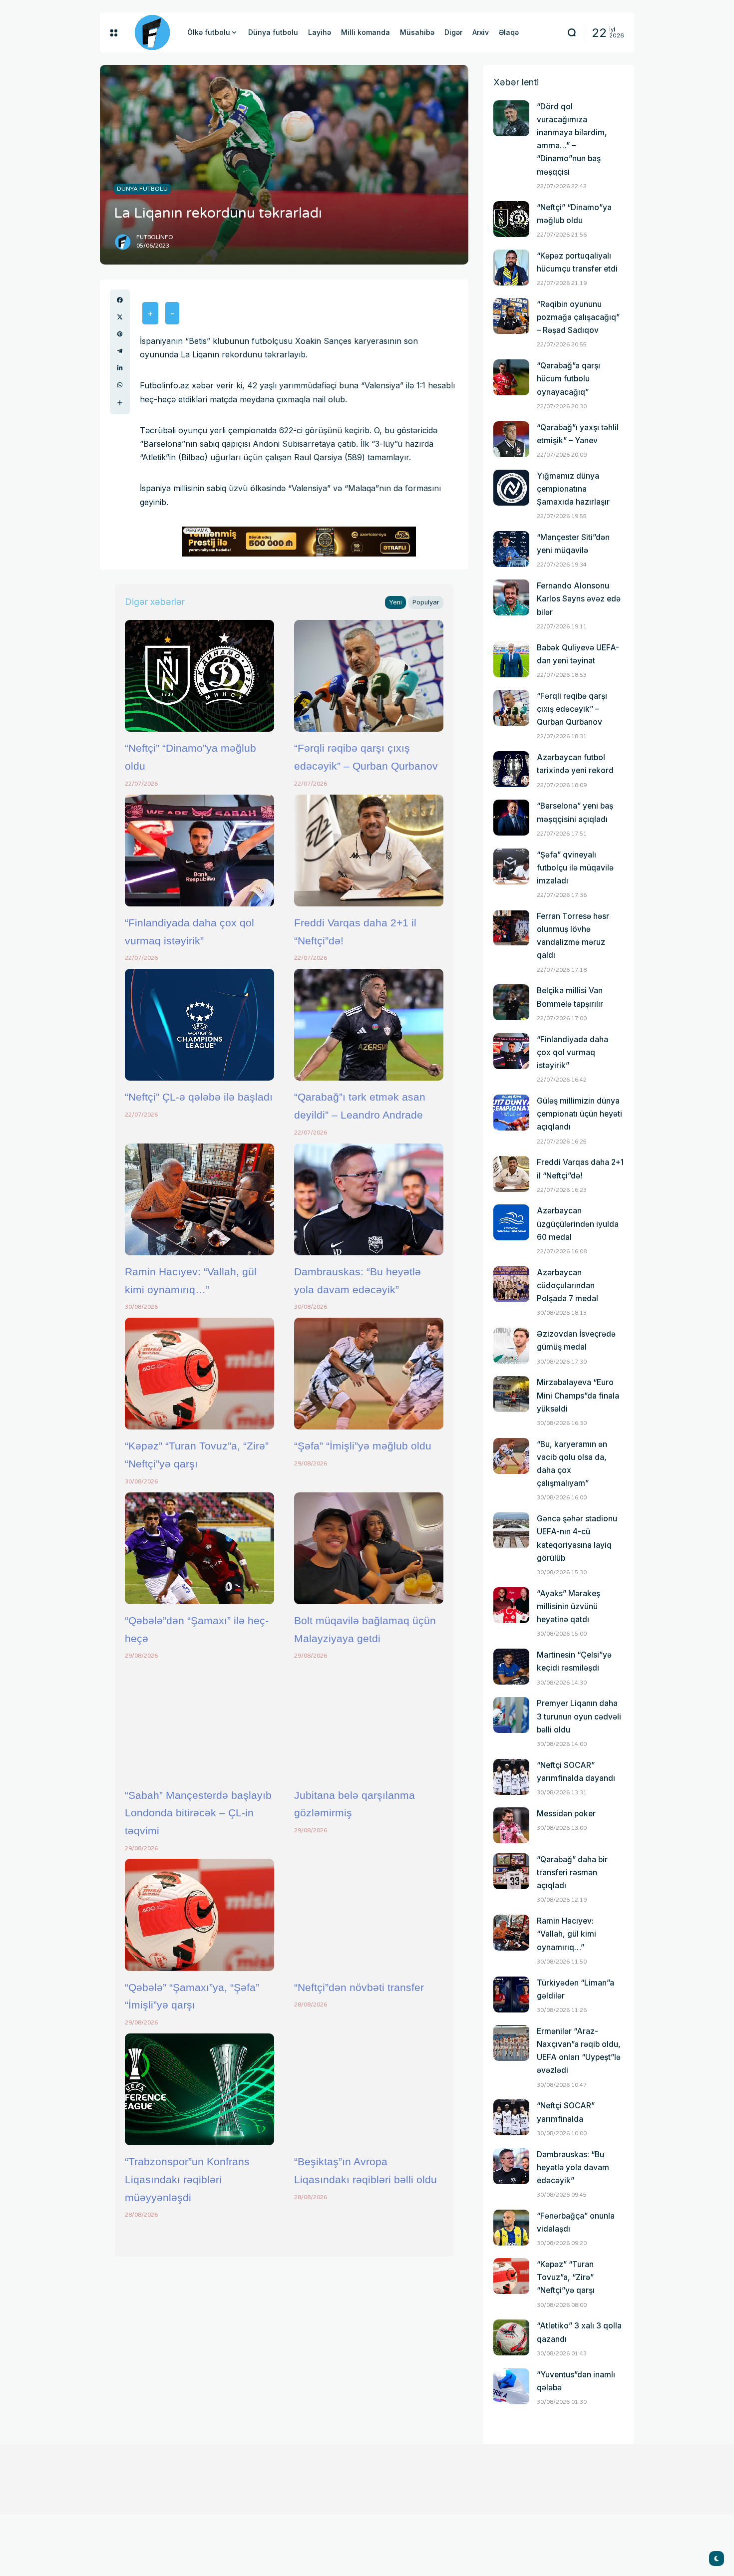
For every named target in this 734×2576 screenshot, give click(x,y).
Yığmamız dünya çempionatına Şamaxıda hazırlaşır (573, 489)
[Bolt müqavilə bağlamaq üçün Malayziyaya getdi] (369, 1548)
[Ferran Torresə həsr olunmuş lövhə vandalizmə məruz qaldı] (511, 928)
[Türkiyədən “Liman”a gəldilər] (511, 1995)
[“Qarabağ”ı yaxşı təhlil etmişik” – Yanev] (511, 439)
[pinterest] (120, 334)
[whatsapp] (120, 385)
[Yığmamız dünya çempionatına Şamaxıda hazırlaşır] (511, 488)
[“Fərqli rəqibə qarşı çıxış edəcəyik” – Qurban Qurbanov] (369, 676)
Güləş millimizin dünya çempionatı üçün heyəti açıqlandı (579, 1114)
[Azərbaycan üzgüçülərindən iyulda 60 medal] (511, 1222)
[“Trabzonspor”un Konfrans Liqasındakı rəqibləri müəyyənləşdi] (199, 2089)
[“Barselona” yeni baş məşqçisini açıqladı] (511, 818)
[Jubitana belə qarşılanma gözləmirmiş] (369, 1722)
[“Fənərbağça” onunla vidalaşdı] (511, 2228)
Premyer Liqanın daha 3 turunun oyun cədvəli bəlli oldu (579, 1716)
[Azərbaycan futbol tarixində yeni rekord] (511, 769)
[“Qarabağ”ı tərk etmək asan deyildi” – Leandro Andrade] (369, 1025)
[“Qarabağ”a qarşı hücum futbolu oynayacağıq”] (511, 377)
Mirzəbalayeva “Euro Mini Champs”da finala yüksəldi (578, 1395)
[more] (120, 403)
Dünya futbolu (142, 189)
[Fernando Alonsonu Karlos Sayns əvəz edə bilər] (511, 597)
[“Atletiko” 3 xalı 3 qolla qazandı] (511, 2337)
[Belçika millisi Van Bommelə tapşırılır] (511, 1002)
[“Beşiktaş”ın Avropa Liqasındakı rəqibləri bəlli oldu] (369, 2089)
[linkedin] (120, 368)
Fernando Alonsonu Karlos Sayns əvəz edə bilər (579, 599)
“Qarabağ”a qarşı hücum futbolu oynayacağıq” (568, 379)
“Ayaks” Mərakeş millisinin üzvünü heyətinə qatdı (568, 1606)
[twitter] (120, 317)
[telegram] (120, 351)
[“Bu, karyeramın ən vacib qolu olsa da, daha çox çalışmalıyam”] (511, 1456)
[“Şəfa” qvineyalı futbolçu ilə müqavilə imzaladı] (511, 866)
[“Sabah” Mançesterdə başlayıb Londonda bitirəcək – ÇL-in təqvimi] (199, 1722)
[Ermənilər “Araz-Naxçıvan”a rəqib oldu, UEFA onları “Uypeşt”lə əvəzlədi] (511, 2043)
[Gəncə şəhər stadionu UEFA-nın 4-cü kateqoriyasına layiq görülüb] (511, 1530)
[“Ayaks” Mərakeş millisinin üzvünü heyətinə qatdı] (511, 1605)
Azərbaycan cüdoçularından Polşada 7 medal (567, 1286)
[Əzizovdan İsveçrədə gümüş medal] (511, 1346)
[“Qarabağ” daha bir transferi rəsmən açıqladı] (511, 1871)
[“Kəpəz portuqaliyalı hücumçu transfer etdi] (511, 268)
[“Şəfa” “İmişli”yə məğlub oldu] (369, 1374)
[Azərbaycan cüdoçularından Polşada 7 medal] (511, 1284)
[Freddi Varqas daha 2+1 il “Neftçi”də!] (369, 851)
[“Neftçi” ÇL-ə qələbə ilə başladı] (199, 1025)
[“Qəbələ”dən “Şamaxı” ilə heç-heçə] (199, 1548)
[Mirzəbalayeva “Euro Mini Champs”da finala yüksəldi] (511, 1394)
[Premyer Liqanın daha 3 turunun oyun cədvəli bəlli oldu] (511, 1715)
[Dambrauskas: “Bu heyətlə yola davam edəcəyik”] (369, 1199)
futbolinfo (155, 237)
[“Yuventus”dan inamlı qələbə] (511, 2386)
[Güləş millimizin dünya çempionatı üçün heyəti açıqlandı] (511, 1113)
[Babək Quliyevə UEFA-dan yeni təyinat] (511, 659)
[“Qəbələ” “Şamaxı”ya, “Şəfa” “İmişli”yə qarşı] (199, 1915)
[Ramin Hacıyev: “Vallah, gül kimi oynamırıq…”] (199, 1199)
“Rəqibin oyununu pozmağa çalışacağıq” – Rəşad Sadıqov (578, 317)
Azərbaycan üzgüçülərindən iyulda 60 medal (578, 1224)
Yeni (395, 602)
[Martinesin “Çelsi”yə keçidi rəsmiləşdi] (511, 1667)
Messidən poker (566, 1814)
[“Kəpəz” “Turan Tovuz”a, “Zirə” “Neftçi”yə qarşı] (199, 1374)
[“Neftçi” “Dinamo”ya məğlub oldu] (199, 676)
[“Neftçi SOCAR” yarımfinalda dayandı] (511, 1777)
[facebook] (120, 300)
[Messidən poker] (511, 1825)
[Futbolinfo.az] (152, 32)
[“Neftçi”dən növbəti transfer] (369, 1915)
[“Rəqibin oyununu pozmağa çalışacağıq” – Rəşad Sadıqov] (511, 316)
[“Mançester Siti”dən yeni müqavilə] (511, 549)
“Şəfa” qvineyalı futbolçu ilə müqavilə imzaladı (575, 868)
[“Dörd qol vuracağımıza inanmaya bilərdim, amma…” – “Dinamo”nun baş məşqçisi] (511, 118)
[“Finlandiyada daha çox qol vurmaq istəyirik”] (199, 851)
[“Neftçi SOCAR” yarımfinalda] (511, 2117)
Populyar (426, 602)
